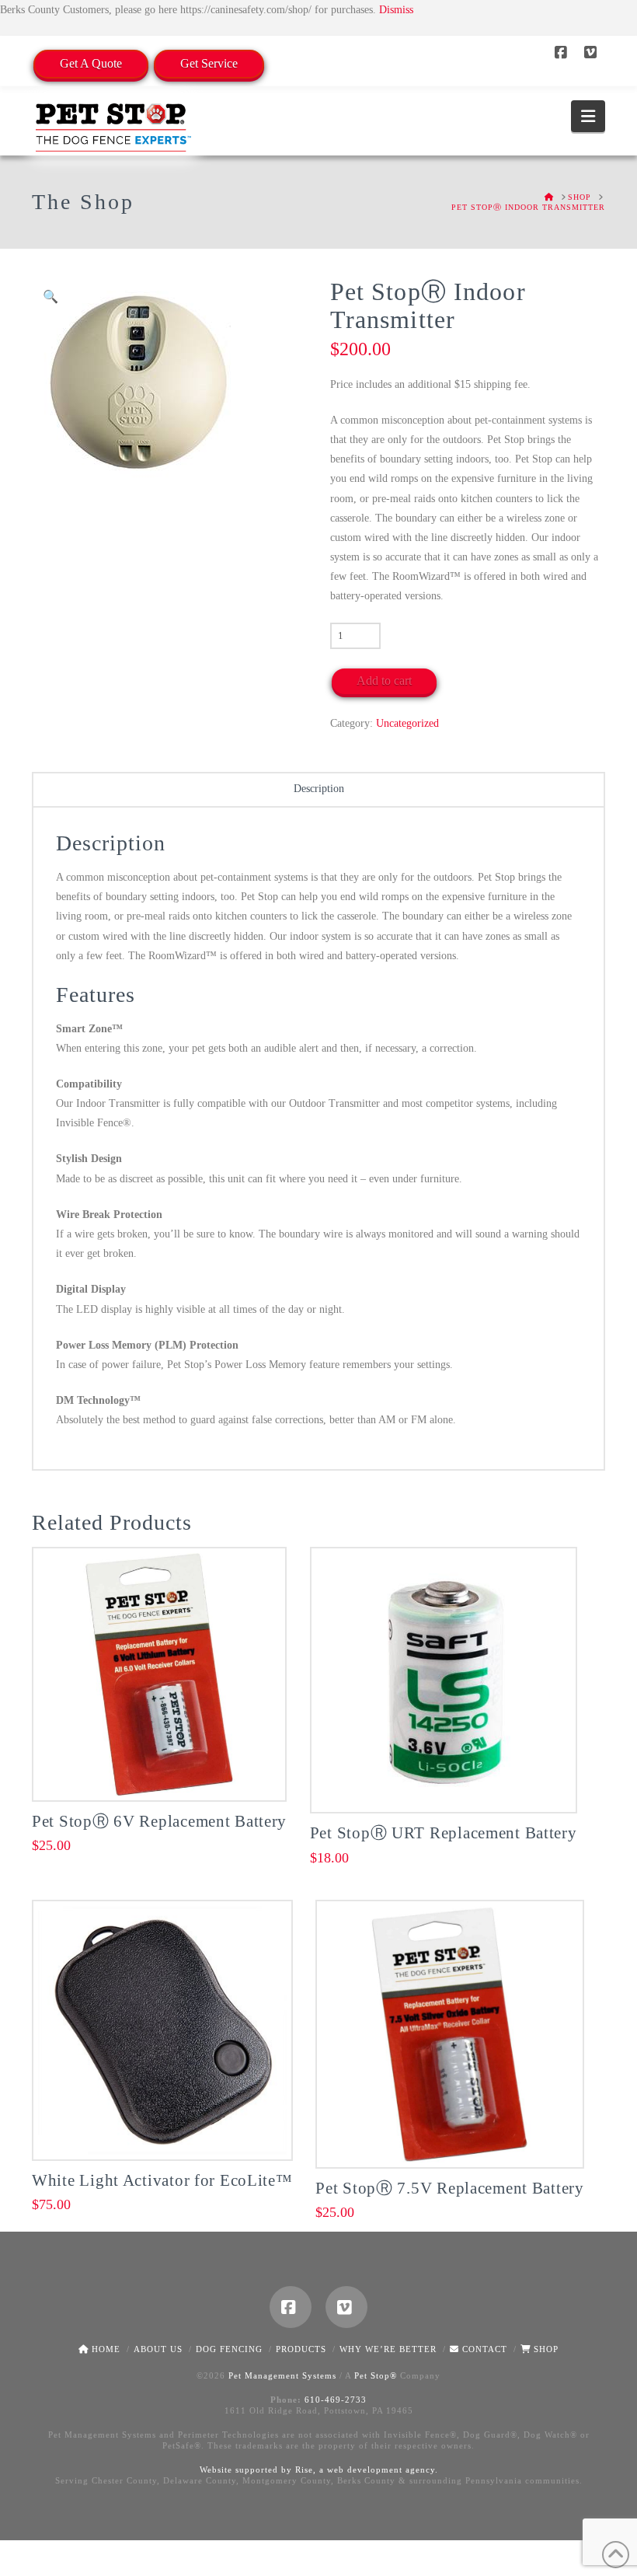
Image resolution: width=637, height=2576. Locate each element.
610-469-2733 (336, 2400)
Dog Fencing (229, 2349)
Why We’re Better (388, 2349)
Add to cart (384, 681)
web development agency (381, 2470)
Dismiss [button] (396, 10)
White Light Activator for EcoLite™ (162, 2180)
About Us (158, 2349)
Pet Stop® (376, 2375)
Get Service (209, 63)
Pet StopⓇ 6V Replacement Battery (159, 1821)
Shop (545, 2349)
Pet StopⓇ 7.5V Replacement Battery (450, 2188)
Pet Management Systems (282, 2375)
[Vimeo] (593, 53)
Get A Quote (91, 63)
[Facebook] (563, 53)
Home (104, 2349)
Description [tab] (319, 789)
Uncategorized (407, 723)
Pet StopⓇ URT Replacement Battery (444, 1833)
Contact (483, 2349)
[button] (588, 116)
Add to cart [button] (166, 1772)
